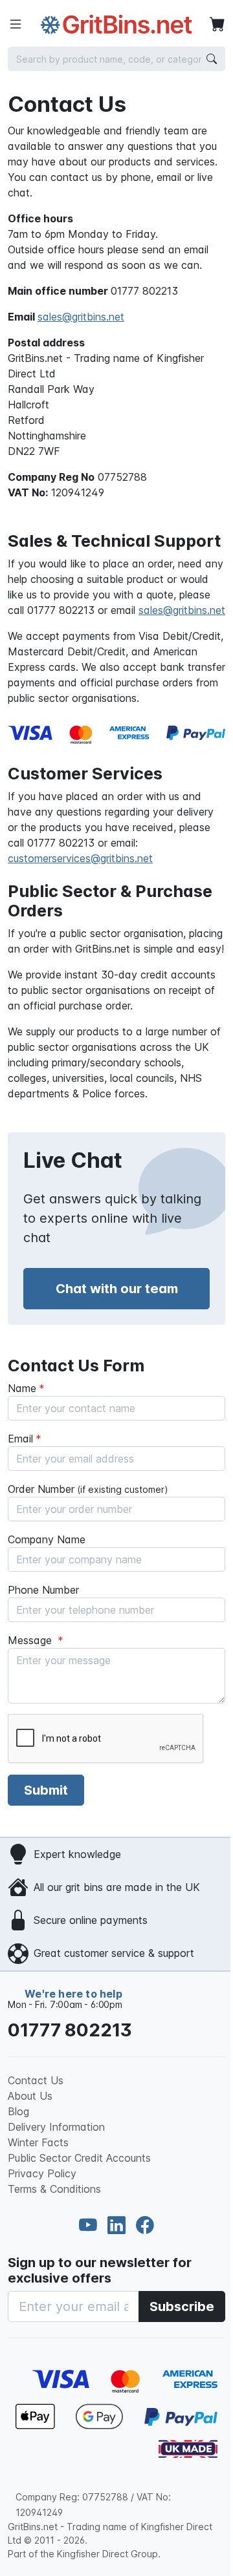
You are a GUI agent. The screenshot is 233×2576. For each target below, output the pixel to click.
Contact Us (36, 2080)
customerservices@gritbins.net (80, 858)
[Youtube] (91, 2225)
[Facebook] (145, 2225)
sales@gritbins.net (81, 317)
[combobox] (116, 59)
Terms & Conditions (54, 2189)
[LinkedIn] (119, 2225)
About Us (30, 2096)
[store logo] (116, 25)
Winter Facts (38, 2142)
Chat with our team (117, 1289)
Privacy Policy (42, 2173)
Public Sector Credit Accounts (79, 2158)
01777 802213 (70, 2030)
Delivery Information (56, 2127)
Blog (18, 2111)
